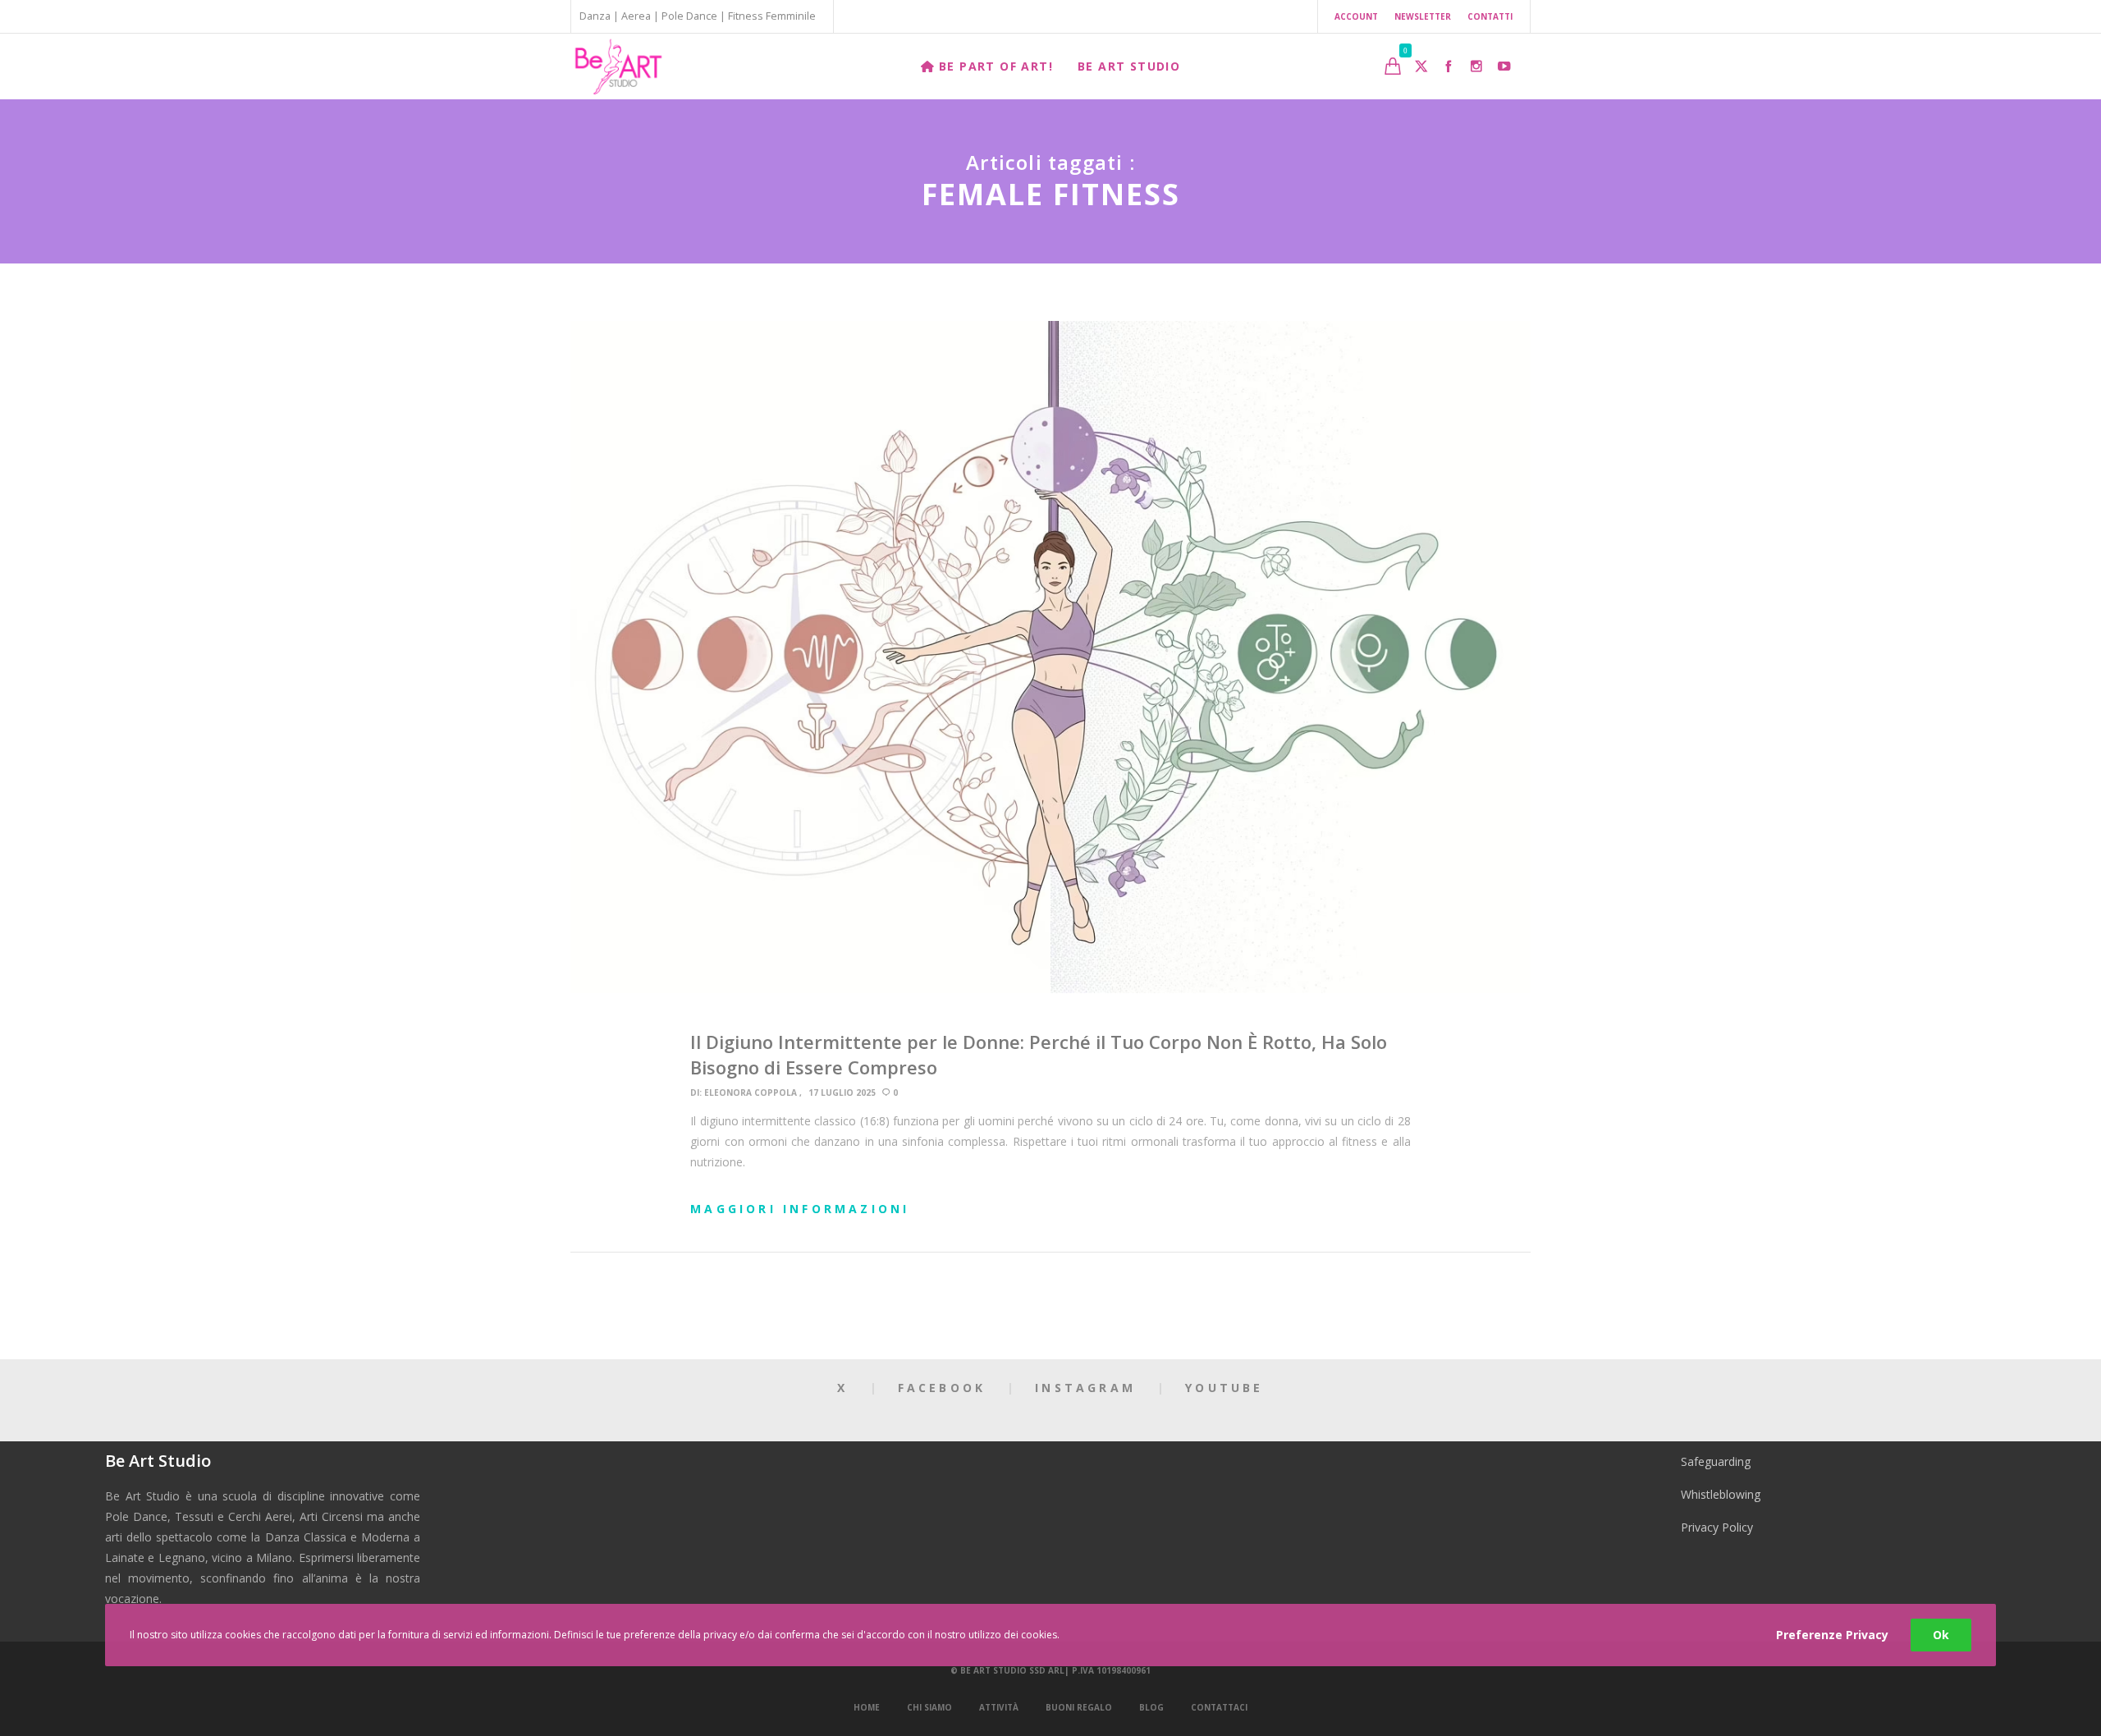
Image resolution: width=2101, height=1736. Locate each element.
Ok (1941, 1635)
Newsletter (1423, 16)
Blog (1151, 1707)
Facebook (942, 1388)
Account (1356, 16)
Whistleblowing (1721, 1494)
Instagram (1085, 1388)
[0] (1393, 66)
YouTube (1224, 1388)
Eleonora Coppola (751, 1092)
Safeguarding (1716, 1461)
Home (867, 1707)
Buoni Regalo (1079, 1707)
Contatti (1490, 16)
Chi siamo (929, 1707)
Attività (999, 1707)
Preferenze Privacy (1832, 1635)
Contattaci (1219, 1707)
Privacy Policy (1717, 1527)
